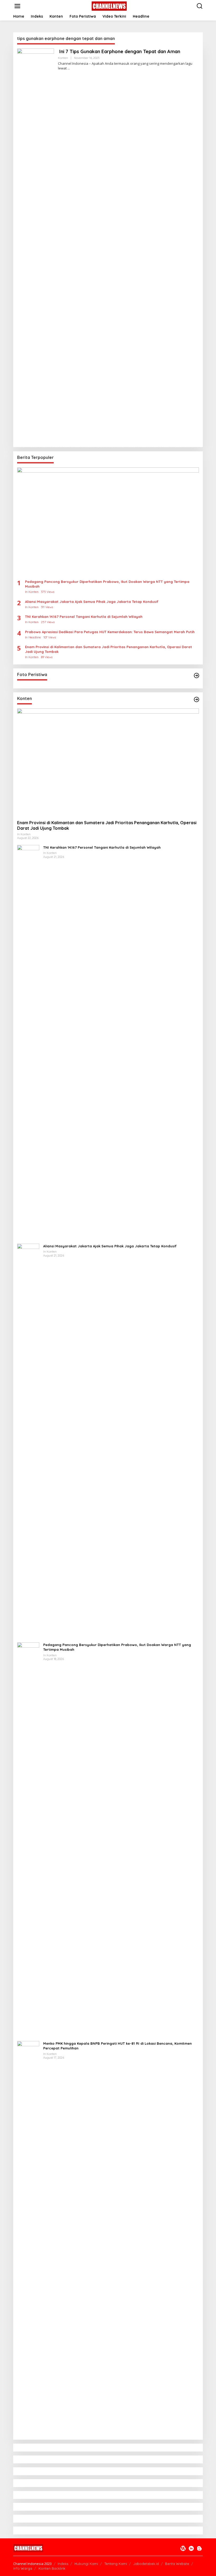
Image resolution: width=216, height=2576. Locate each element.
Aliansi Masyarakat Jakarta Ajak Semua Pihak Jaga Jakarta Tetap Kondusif (92, 602)
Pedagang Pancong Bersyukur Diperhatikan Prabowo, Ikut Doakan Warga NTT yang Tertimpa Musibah (107, 584)
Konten (63, 58)
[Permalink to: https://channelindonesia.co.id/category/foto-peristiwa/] (197, 676)
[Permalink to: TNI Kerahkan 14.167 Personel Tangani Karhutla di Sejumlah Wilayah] (28, 1042)
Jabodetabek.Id (146, 2564)
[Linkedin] (191, 2548)
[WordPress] (183, 2548)
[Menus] (17, 6)
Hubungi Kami (86, 2564)
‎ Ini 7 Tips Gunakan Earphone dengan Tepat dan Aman (119, 51)
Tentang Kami (116, 2564)
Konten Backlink (52, 2568)
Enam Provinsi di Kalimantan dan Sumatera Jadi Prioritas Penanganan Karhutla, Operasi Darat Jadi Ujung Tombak (109, 649)
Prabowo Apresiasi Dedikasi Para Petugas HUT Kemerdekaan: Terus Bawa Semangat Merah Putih (110, 632)
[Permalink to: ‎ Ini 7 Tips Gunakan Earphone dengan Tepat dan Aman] (36, 245)
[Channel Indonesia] (109, 6)
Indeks (63, 2564)
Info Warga (23, 2568)
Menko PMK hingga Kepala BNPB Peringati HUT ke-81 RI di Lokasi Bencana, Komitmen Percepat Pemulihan (117, 2046)
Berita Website (177, 2564)
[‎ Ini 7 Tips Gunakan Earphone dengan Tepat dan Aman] (69, 68)
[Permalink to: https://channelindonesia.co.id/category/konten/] (197, 699)
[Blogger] (199, 2548)
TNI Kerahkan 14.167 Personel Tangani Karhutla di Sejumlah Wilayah (84, 617)
